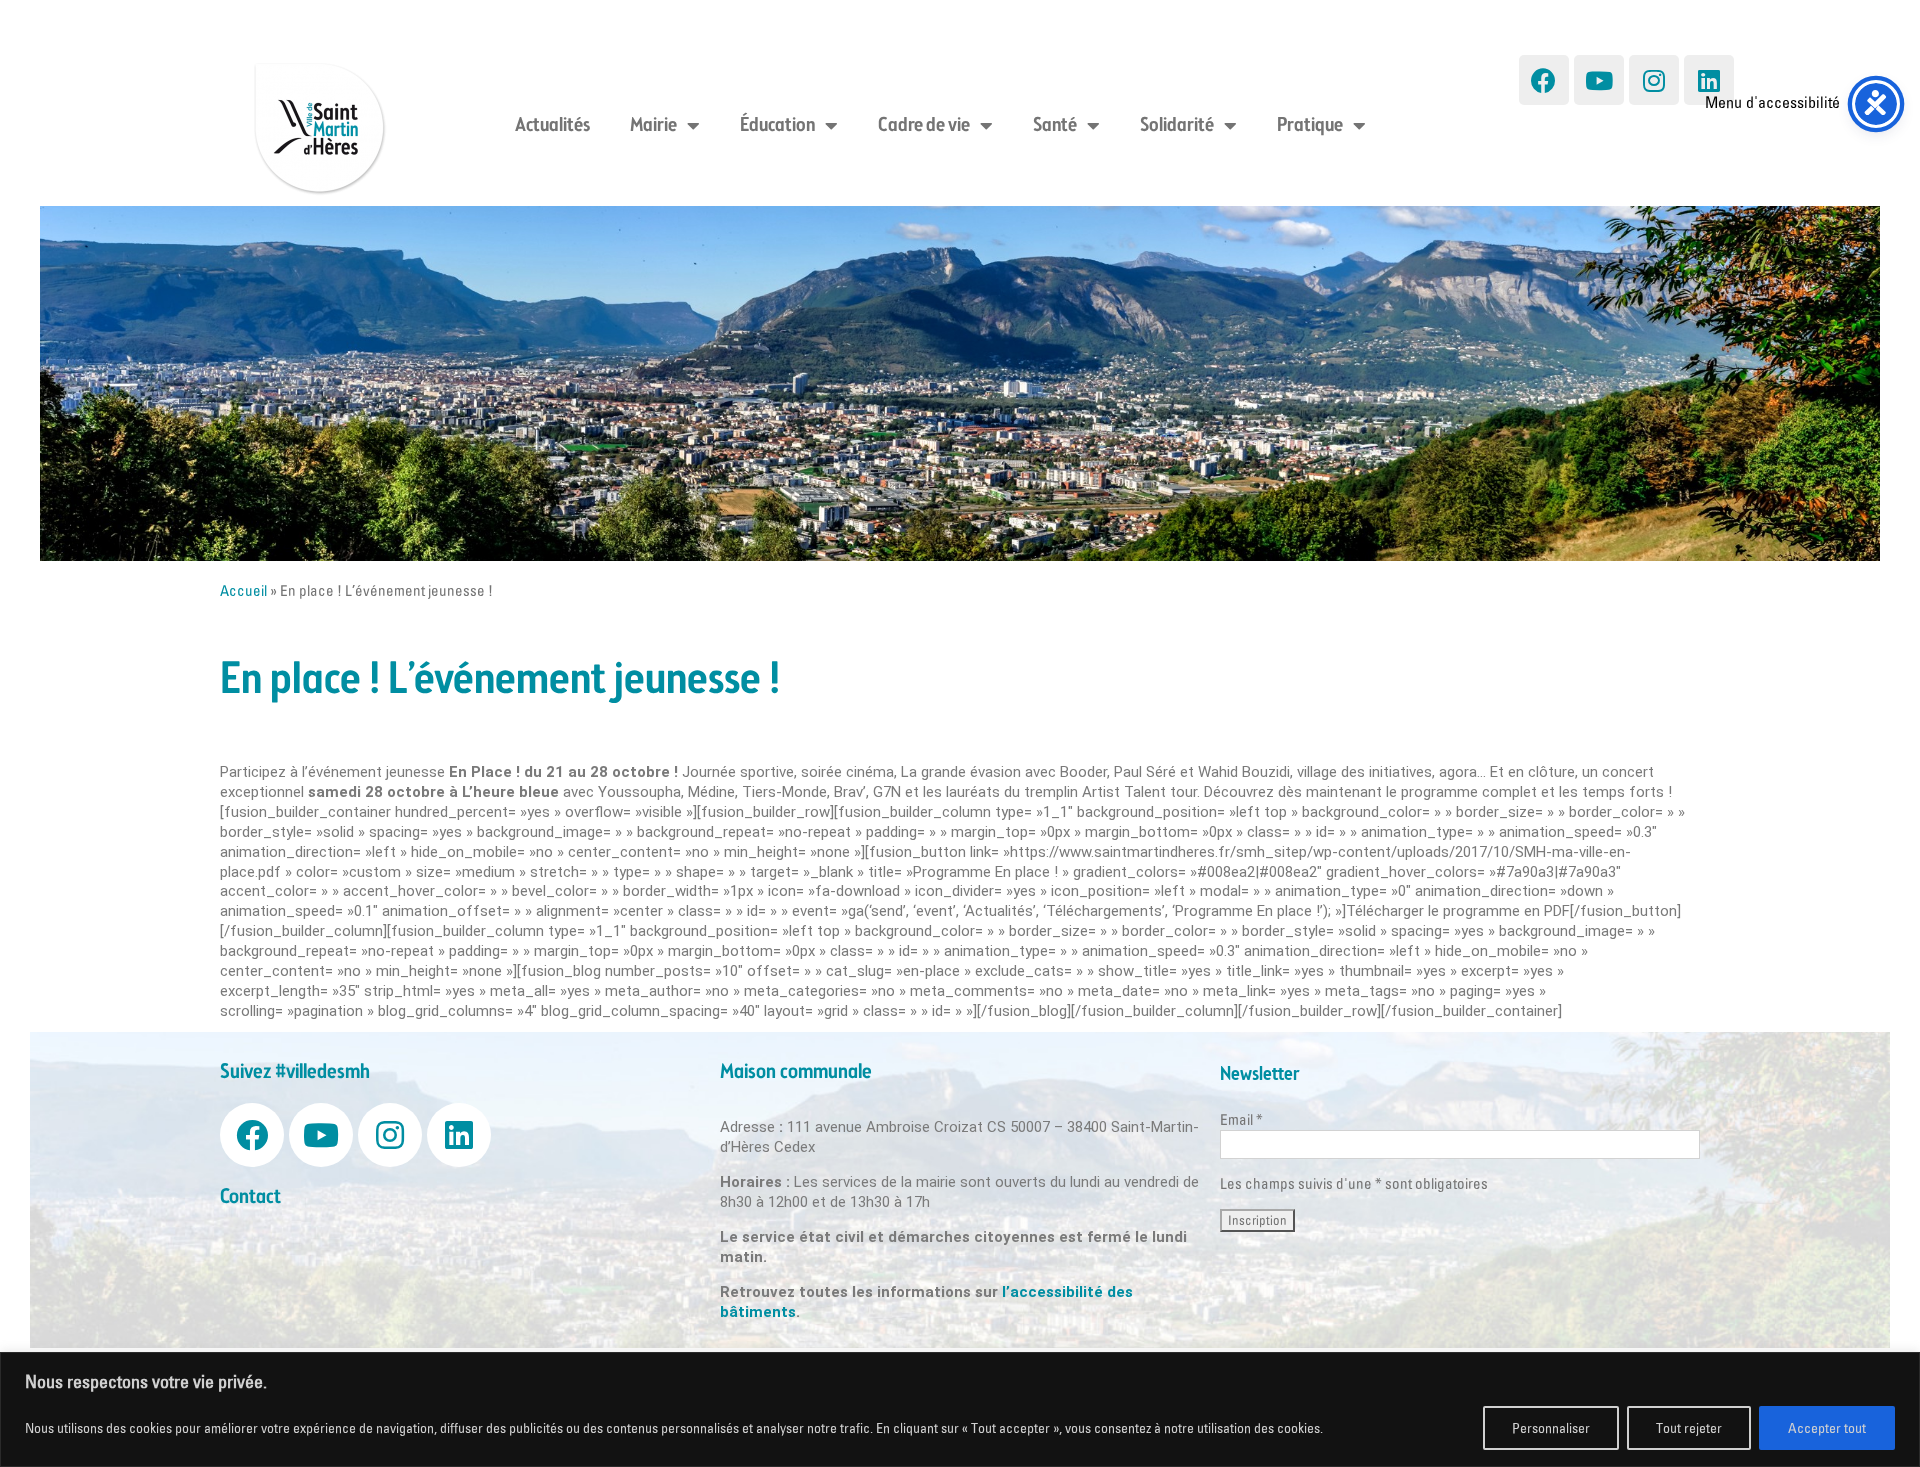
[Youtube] (1599, 80)
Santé (1055, 126)
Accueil (243, 590)
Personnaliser (1551, 1428)
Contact (250, 1197)
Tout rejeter (1689, 1428)
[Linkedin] (1709, 80)
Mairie (653, 126)
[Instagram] (1654, 80)
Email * (1241, 1119)
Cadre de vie (924, 126)
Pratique (1310, 126)
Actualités (552, 126)
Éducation (777, 126)
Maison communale (796, 1072)
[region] (960, 1409)
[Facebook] (1544, 80)
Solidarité (1177, 126)
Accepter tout (1827, 1428)
